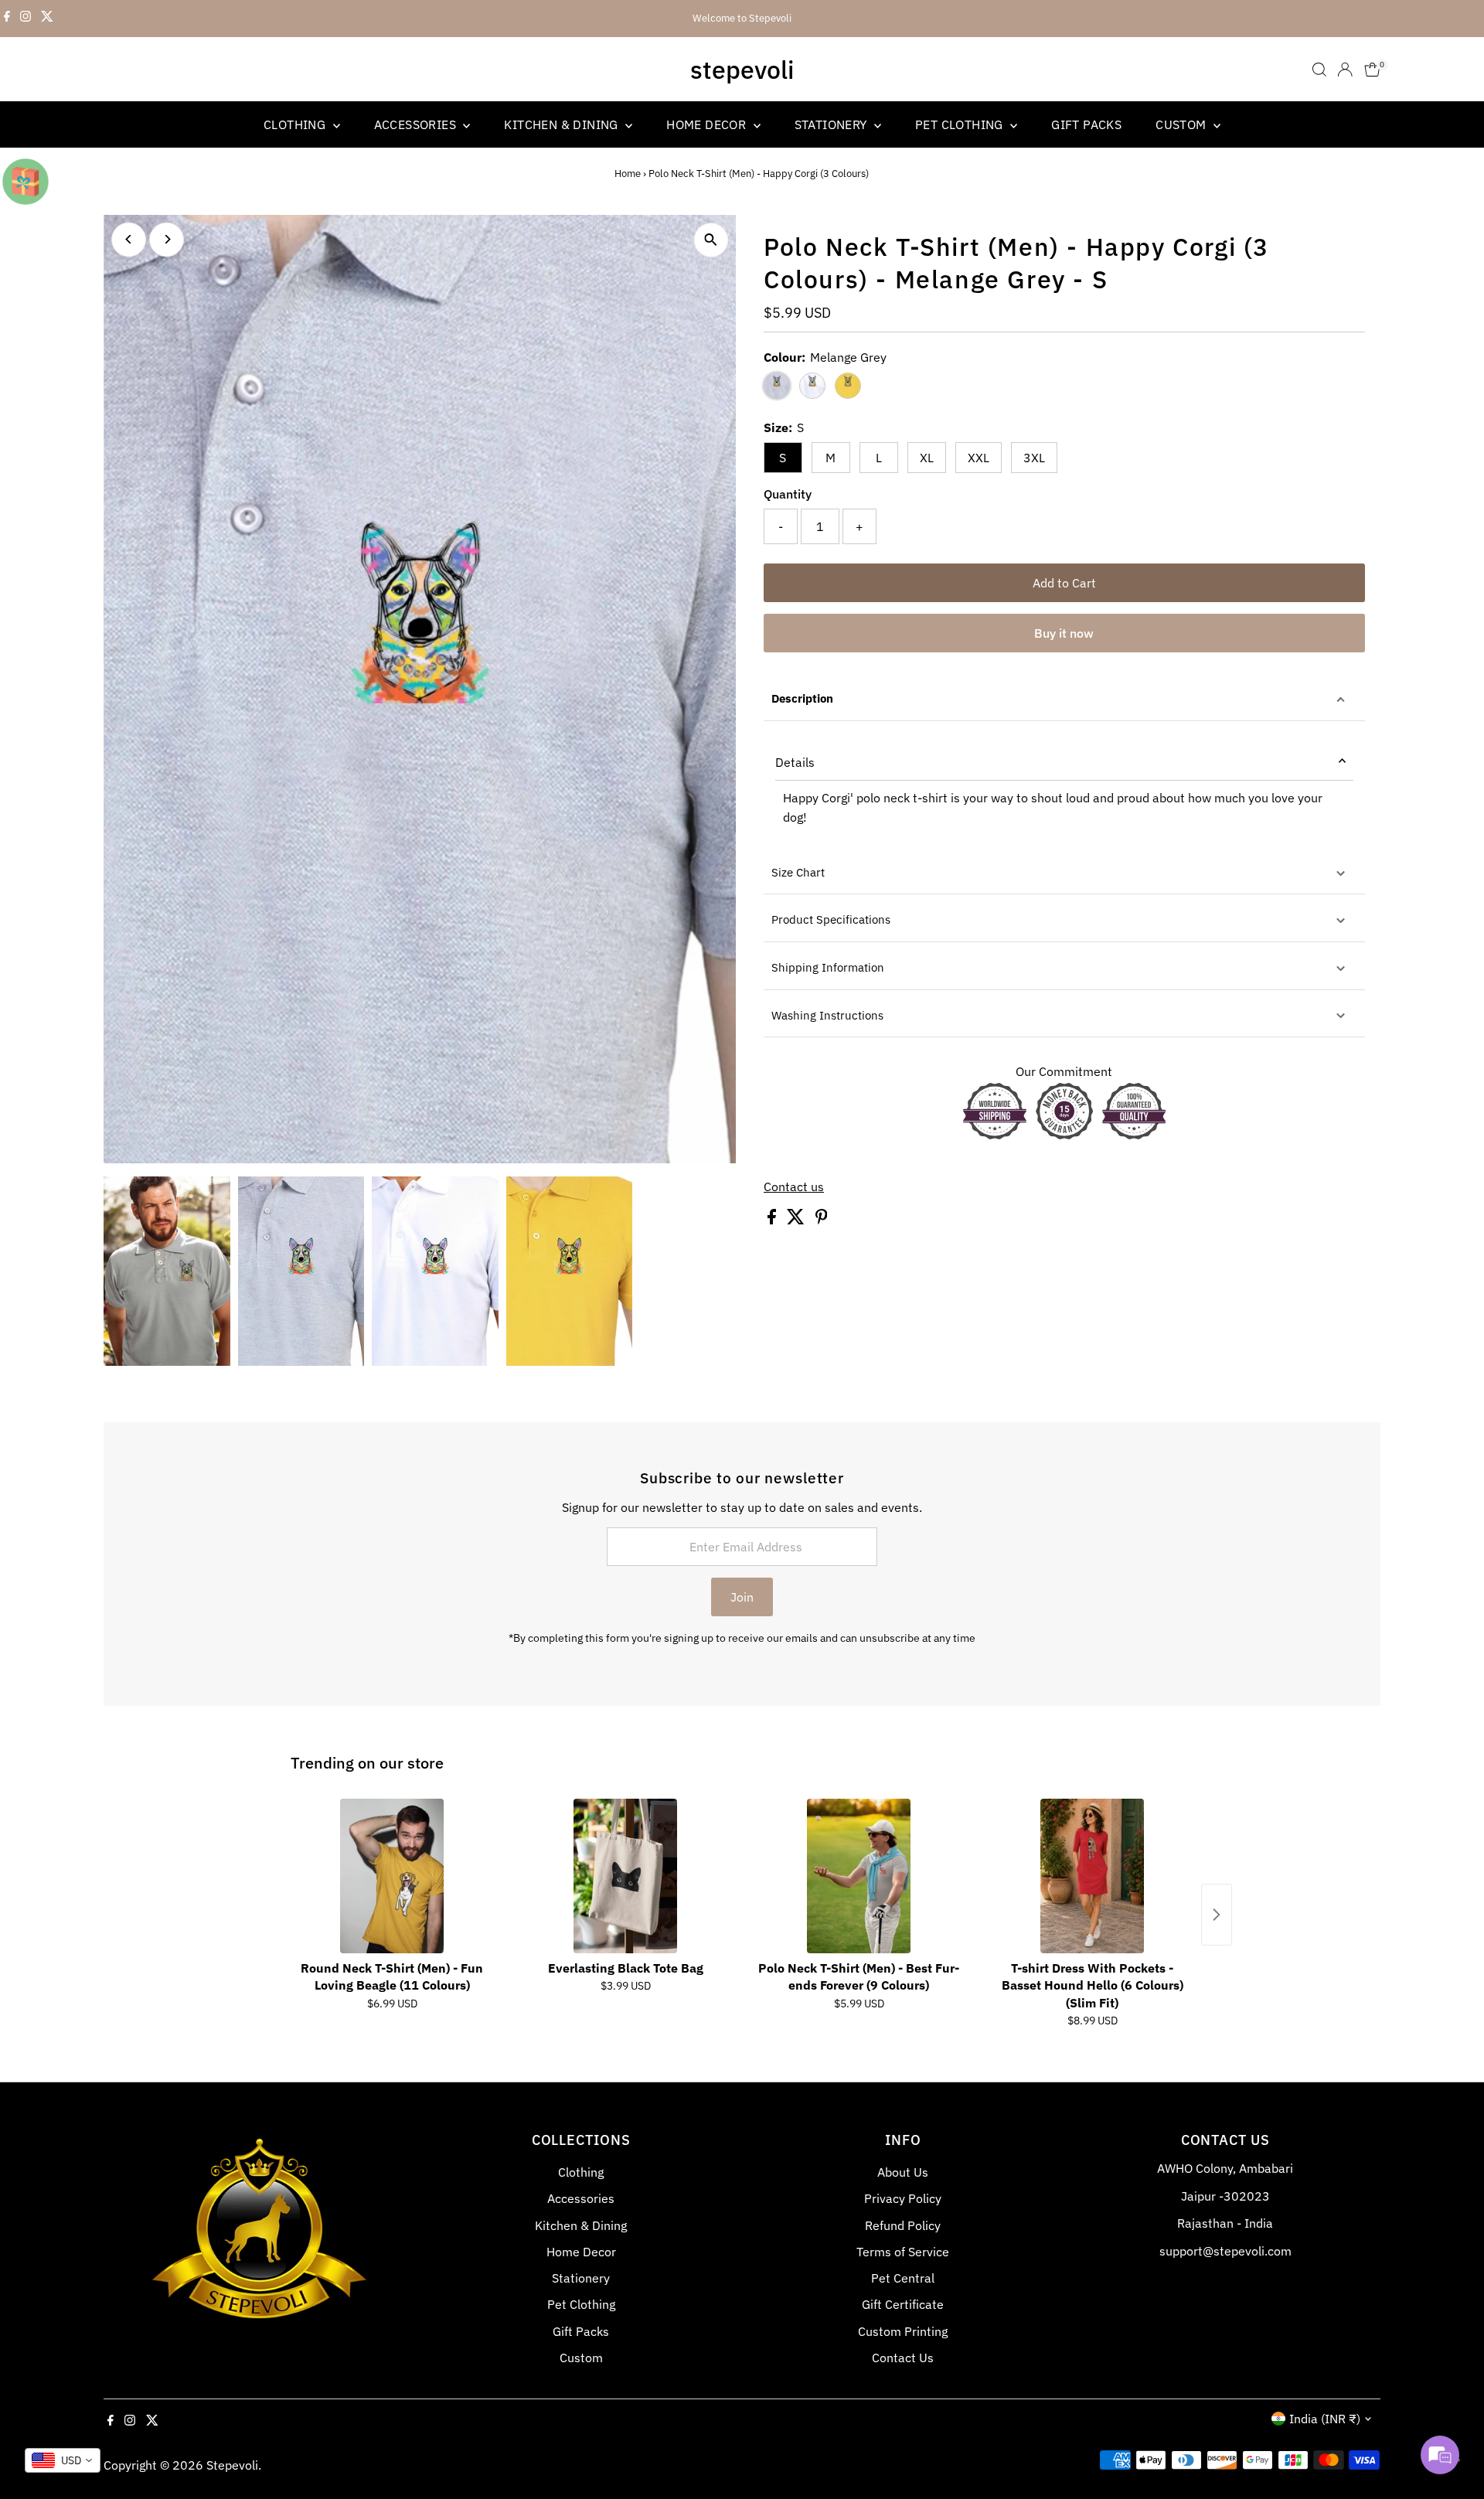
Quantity (788, 494)
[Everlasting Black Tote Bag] (625, 1876)
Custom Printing (903, 2331)
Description (802, 698)
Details (795, 762)
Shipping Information (828, 967)
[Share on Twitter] (797, 1220)
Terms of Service (903, 2252)
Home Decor (708, 124)
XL (927, 458)
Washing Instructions (827, 1015)
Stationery (832, 124)
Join (742, 1597)
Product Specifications (831, 919)
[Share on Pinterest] (822, 1220)
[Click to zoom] (711, 240)
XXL (979, 458)
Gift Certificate (903, 2304)
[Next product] (1217, 1915)
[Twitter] (47, 19)
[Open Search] (1319, 70)
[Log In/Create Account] (1345, 70)
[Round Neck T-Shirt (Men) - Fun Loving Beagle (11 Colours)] (392, 1876)
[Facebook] (7, 19)
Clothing (296, 124)
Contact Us (903, 2358)
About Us (903, 2172)
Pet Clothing (961, 124)
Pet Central (903, 2278)
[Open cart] (1372, 70)
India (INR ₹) (1325, 2419)
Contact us (794, 1187)
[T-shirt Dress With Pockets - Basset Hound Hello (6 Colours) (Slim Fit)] (1092, 1876)
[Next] (167, 239)
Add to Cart (1064, 583)
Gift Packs (1086, 124)
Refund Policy (903, 2225)
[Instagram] (26, 19)
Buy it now (1064, 633)
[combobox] (63, 2460)
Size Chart (798, 872)
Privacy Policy (903, 2198)
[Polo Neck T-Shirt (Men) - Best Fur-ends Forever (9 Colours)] (859, 1876)
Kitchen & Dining (563, 124)
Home (628, 174)
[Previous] (129, 239)
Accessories (417, 124)
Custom (1183, 124)
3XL (1034, 458)
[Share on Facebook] (773, 1220)
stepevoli (742, 70)
